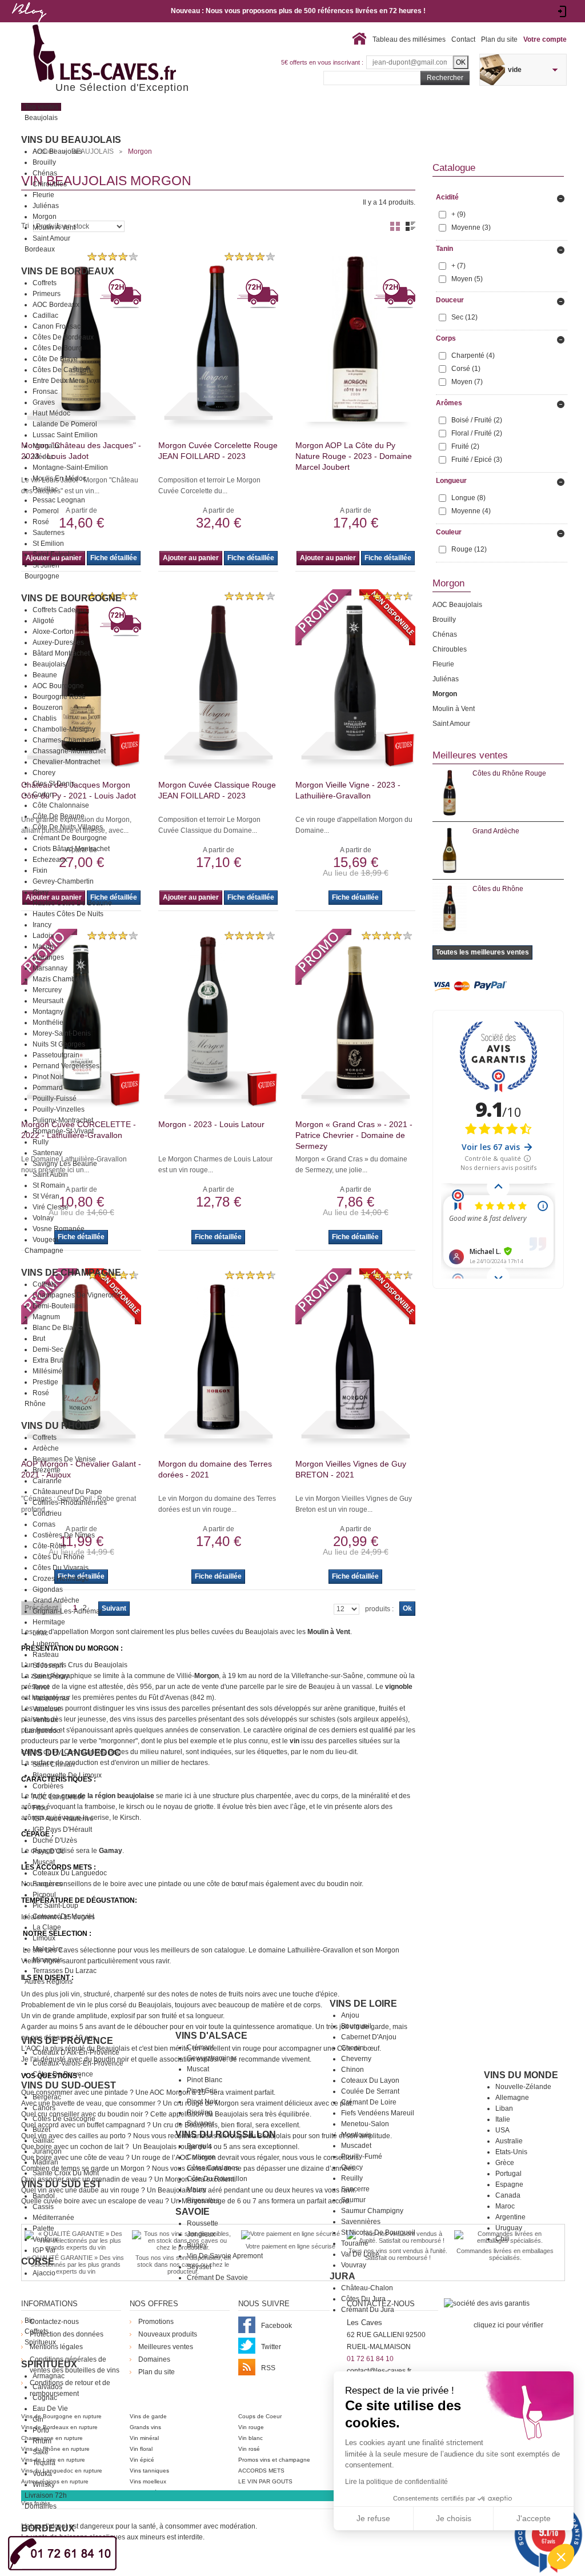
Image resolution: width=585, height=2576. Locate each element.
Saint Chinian (54, 1764)
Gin (38, 2419)
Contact (463, 39)
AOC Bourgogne (58, 686)
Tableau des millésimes (409, 39)
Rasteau (46, 1655)
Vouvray (354, 2265)
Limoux (44, 1938)
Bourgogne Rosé (59, 697)
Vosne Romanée (59, 1229)
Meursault (48, 1001)
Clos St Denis (54, 784)
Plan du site (499, 39)
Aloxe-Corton (53, 632)
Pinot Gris (202, 2091)
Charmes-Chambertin (66, 740)
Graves (44, 402)
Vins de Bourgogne (71, 598)
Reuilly (352, 2178)
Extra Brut (48, 1360)
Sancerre (355, 2189)
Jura (342, 2276)
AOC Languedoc (59, 1797)
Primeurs (47, 294)
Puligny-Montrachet (63, 1120)
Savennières (361, 2222)
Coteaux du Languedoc (70, 1873)
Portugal (508, 2174)
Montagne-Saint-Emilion (70, 468)
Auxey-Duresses (58, 642)
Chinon (352, 2070)
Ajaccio (44, 2273)
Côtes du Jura (363, 2299)
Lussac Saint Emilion (65, 435)
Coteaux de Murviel (63, 1916)
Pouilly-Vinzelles (59, 1109)
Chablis (45, 718)
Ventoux (45, 1720)
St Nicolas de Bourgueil (378, 2232)
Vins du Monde (521, 2075)
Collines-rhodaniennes (70, 1503)
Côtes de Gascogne (64, 2119)
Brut (39, 1339)
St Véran (46, 1196)
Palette (43, 2228)
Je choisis (454, 2518)
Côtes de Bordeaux (63, 337)
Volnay (43, 1218)
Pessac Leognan (59, 500)
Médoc (43, 457)
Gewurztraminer (212, 2058)
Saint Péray (51, 1676)
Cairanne (47, 1481)
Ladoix (43, 936)
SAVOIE (193, 2212)
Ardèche (46, 1448)
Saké (41, 2452)
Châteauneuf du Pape (67, 1492)
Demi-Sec (48, 1349)
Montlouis (356, 2135)
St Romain (49, 1185)
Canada (508, 2195)
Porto (41, 2430)
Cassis (43, 2207)
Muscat (44, 1862)
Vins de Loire (363, 2004)
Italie (503, 2119)
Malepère (47, 1949)
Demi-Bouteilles (57, 1306)
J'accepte (534, 2518)
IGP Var (44, 2250)
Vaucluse (47, 1709)
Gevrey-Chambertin (63, 881)
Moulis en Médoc (59, 478)
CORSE (38, 2261)
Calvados (47, 2387)
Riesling (200, 2112)
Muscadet (356, 2146)
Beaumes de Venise (64, 1459)
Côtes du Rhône (59, 1557)
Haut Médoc (51, 413)
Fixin (40, 870)
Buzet (41, 2130)
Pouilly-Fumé (362, 2156)
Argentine (510, 2217)
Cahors (44, 2108)
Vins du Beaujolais (71, 140)
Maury (197, 2190)
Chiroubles (50, 184)
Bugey (197, 2245)
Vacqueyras (51, 1698)
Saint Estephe (54, 554)
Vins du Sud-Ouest (69, 2085)
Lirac (40, 1633)
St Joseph (48, 1666)
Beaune (45, 675)
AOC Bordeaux (56, 305)
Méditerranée (53, 2218)
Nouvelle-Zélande (523, 2087)
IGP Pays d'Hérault (62, 1830)
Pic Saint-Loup (55, 1906)
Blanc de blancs (58, 1328)
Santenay (47, 1153)
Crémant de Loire (369, 2102)
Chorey (44, 773)
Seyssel (199, 2267)
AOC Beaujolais (57, 151)
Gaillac (43, 2140)
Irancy (42, 925)
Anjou (350, 2015)
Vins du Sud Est (61, 2184)
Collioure (201, 2157)
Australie (509, 2141)
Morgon (45, 217)
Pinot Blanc (205, 2080)
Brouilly (44, 162)
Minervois (48, 1960)
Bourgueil (356, 2026)
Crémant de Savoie (217, 2278)
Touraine (355, 2243)
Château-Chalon (367, 2288)
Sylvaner (201, 2123)
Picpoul (44, 1895)
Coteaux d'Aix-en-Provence (76, 2052)
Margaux (46, 446)
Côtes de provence (63, 2074)
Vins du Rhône (58, 1426)
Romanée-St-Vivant (63, 1131)
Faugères (47, 1884)
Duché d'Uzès (55, 1840)
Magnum (46, 1317)
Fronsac (45, 392)
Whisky (44, 2485)
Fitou (40, 1808)
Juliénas (46, 206)
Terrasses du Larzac (65, 1971)
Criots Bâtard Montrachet (71, 849)
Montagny (48, 1012)
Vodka (42, 2474)
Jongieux (201, 2234)
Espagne (509, 2184)
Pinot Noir (48, 1077)
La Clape (47, 1927)
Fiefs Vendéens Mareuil (378, 2113)
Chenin (352, 2048)
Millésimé (47, 1371)
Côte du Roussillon (217, 2179)
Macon (43, 946)
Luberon (46, 1644)
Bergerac (47, 2097)
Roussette (203, 2223)
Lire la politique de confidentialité (396, 2482)
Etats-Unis (511, 2152)
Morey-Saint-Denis (62, 1033)
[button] (561, 2557)
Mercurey (47, 990)
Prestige (45, 1382)
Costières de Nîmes (64, 1535)
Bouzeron (48, 708)
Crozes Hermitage (61, 1579)
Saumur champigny (372, 2211)
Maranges (48, 957)
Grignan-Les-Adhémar (67, 1611)
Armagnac (49, 2376)
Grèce (505, 2163)
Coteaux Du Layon (370, 2080)
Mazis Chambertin (61, 979)
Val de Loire (360, 2254)
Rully (41, 1142)
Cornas (44, 1524)
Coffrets (45, 283)
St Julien (46, 565)
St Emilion (48, 544)
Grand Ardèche (56, 1600)
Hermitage (49, 1622)
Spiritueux (49, 2364)
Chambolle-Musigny (64, 729)
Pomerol (46, 511)
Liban (504, 2108)
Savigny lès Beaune (65, 1164)
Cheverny (356, 2059)
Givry (41, 892)
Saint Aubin (50, 1175)
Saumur (353, 2200)
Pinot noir (202, 2102)
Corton (43, 794)
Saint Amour (51, 238)
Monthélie (48, 1023)
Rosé (41, 522)
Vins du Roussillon (226, 2134)
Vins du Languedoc (71, 1753)
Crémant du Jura (368, 2310)
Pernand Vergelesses (66, 1066)
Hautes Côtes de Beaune (72, 903)
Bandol (44, 2196)
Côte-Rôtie (49, 1546)
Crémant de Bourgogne (70, 838)
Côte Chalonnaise (61, 805)
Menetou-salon (365, 2124)
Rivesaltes (203, 2200)
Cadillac (45, 315)
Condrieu (47, 1513)
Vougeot (45, 1240)
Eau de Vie (50, 2409)
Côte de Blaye (55, 359)
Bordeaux (48, 2528)
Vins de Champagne (71, 1273)
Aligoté (43, 621)
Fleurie (43, 195)
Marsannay (50, 968)
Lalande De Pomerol (65, 424)
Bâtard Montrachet (61, 653)
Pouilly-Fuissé (55, 1099)
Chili (502, 2239)
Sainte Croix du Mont (66, 2173)
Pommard (48, 1088)
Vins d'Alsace (211, 2036)
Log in (562, 11)
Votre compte (545, 39)
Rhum (42, 2441)
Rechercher (445, 78)
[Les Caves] (128, 54)
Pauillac (45, 489)
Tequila (44, 2463)
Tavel (41, 1687)
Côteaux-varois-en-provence (78, 2063)
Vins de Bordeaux (68, 271)
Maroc (505, 2206)
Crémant (200, 2047)
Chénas (45, 173)
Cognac (45, 2398)
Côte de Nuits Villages (68, 827)
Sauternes (49, 533)
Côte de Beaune (59, 816)
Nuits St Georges (59, 1044)
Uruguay (509, 2228)
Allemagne (512, 2098)
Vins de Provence (67, 2041)
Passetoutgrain (56, 1055)
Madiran (45, 2162)
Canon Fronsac (57, 326)
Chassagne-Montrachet (69, 751)
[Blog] (29, 25)
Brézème (47, 1470)
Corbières (48, 1786)
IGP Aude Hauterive (63, 1819)
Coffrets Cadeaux (60, 610)
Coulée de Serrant (370, 2091)
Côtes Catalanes (213, 2168)
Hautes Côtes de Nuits (68, 914)
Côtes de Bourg (57, 348)
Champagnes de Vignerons (76, 1295)
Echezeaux (50, 860)
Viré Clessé (51, 1207)
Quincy (352, 2167)
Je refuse (373, 2518)
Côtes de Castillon (62, 370)
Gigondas (48, 1589)
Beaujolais (49, 664)
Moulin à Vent (54, 227)
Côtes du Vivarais (61, 1568)
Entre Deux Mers (59, 381)
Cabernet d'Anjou (369, 2037)
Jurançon (47, 2151)
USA (502, 2130)
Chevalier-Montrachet (66, 762)
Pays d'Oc (49, 1851)
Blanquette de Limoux (67, 1775)
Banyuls (199, 2146)
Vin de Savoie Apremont (225, 2256)
